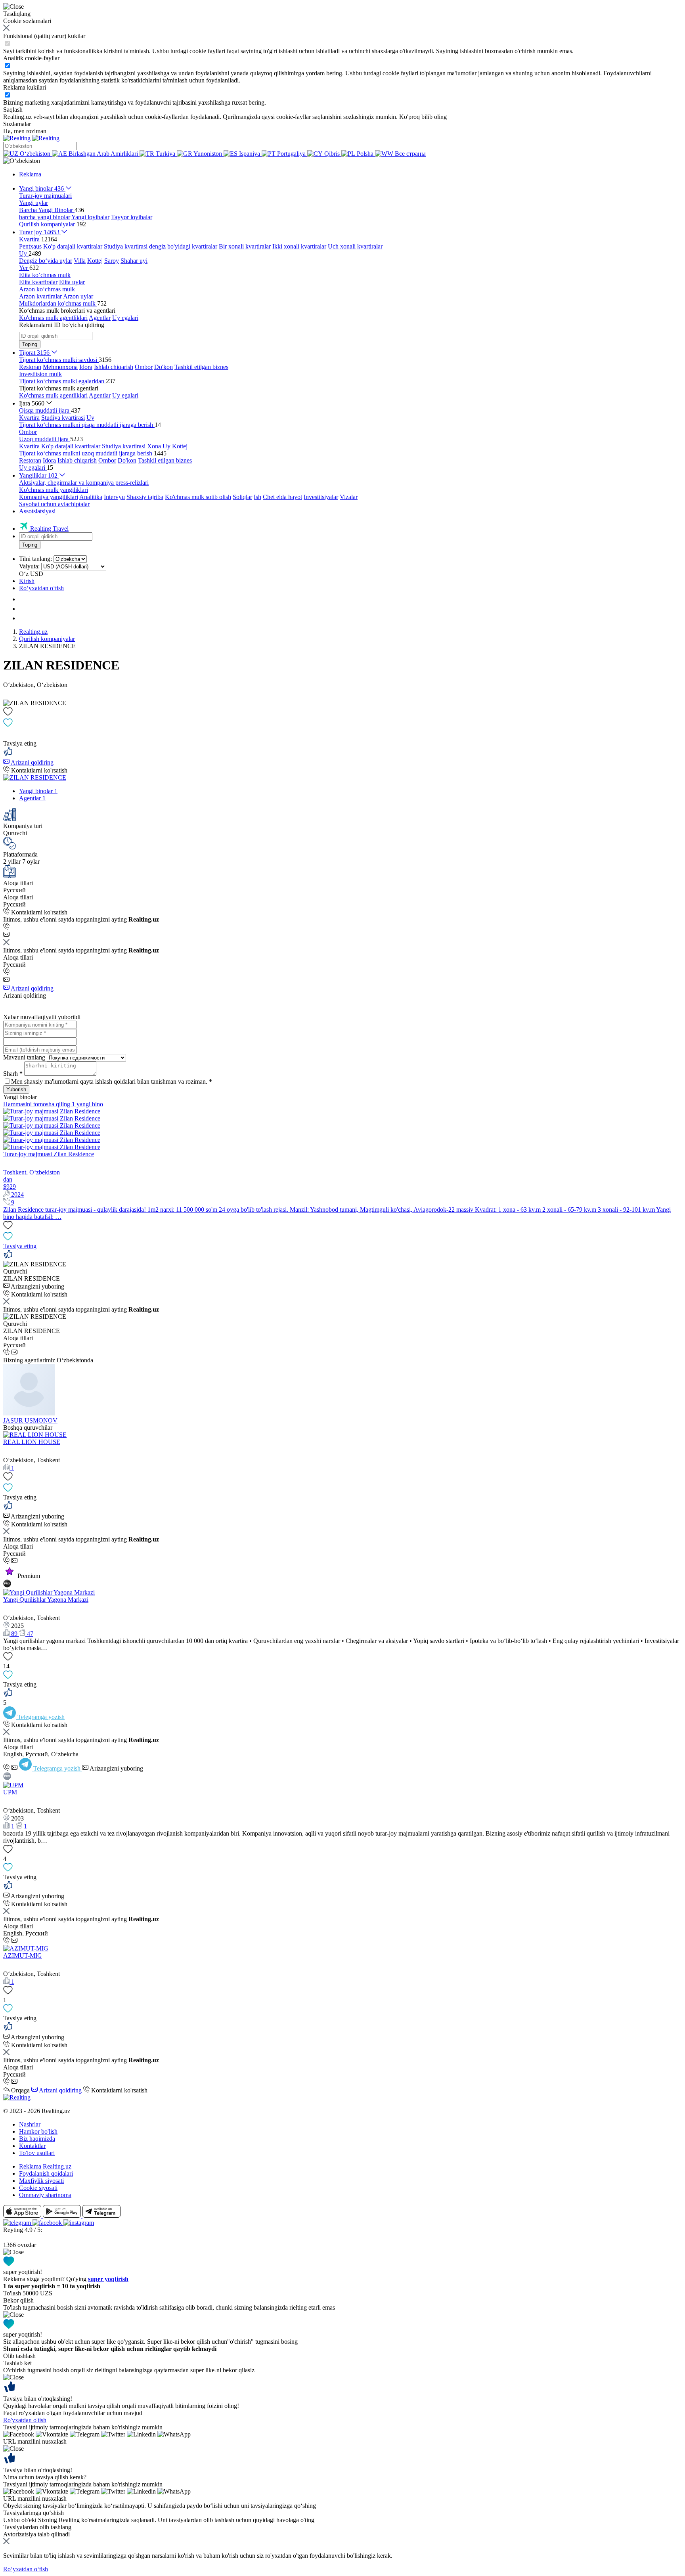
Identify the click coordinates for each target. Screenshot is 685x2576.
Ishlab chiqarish (114, 367)
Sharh (13, 1074)
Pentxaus (30, 246)
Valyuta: (29, 566)
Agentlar (100, 318)
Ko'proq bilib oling (423, 117)
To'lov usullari (37, 2153)
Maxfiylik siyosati (41, 2181)
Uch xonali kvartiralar (355, 246)
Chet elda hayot (282, 497)
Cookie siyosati (38, 2188)
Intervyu (114, 497)
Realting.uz (33, 632)
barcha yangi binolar (45, 217)
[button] (22, 161)
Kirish (27, 581)
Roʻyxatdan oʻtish (41, 588)
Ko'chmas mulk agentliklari (53, 318)
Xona (154, 446)
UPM (10, 1792)
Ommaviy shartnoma (45, 2195)
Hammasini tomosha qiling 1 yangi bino (53, 1104)
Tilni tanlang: (35, 559)
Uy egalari (125, 318)
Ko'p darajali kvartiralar (73, 246)
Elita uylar (72, 282)
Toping (30, 344)
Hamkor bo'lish (38, 2131)
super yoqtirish (108, 2279)
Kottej (95, 261)
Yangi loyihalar (90, 217)
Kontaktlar (32, 2146)
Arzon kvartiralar (40, 296)
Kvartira (29, 418)
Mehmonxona (60, 367)
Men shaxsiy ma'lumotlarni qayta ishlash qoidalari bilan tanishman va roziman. (112, 1081)
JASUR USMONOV (30, 1420)
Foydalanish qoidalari (46, 2173)
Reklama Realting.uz (45, 2166)
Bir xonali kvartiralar (245, 246)
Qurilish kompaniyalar (47, 639)
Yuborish (16, 1089)
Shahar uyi (134, 261)
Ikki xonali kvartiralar (299, 246)
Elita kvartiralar (38, 282)
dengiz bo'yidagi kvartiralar (183, 246)
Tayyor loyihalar (132, 217)
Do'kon (164, 367)
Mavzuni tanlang (24, 1057)
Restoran (30, 367)
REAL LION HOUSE (32, 1442)
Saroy (112, 261)
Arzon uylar (78, 296)
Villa (80, 261)
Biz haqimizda (37, 2139)
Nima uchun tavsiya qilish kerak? (45, 2477)
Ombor (144, 367)
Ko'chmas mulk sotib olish (198, 497)
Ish (257, 497)
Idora (86, 367)
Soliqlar (242, 497)
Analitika (91, 497)
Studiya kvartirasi (126, 246)
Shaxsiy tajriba (145, 497)
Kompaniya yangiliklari (49, 497)
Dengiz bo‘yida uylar (46, 261)
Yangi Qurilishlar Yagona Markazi (46, 1600)
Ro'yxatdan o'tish (25, 2420)
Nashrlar (30, 2124)
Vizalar (349, 497)
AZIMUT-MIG (23, 1955)
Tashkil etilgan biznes (201, 367)
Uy (90, 418)
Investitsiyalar (321, 497)
